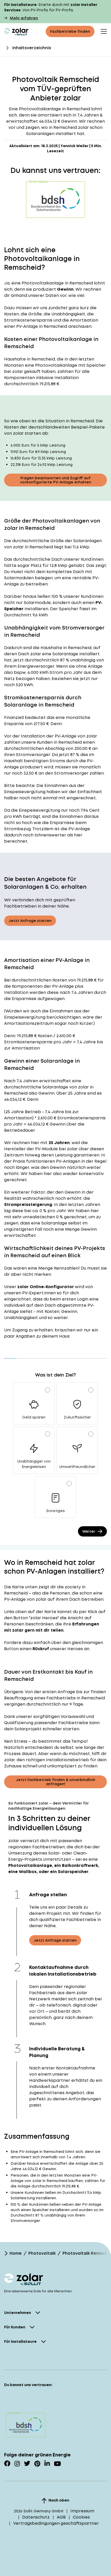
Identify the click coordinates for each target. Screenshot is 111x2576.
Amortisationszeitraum (29, 1023)
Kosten (60, 980)
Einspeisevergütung (25, 792)
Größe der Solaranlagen (76, 541)
